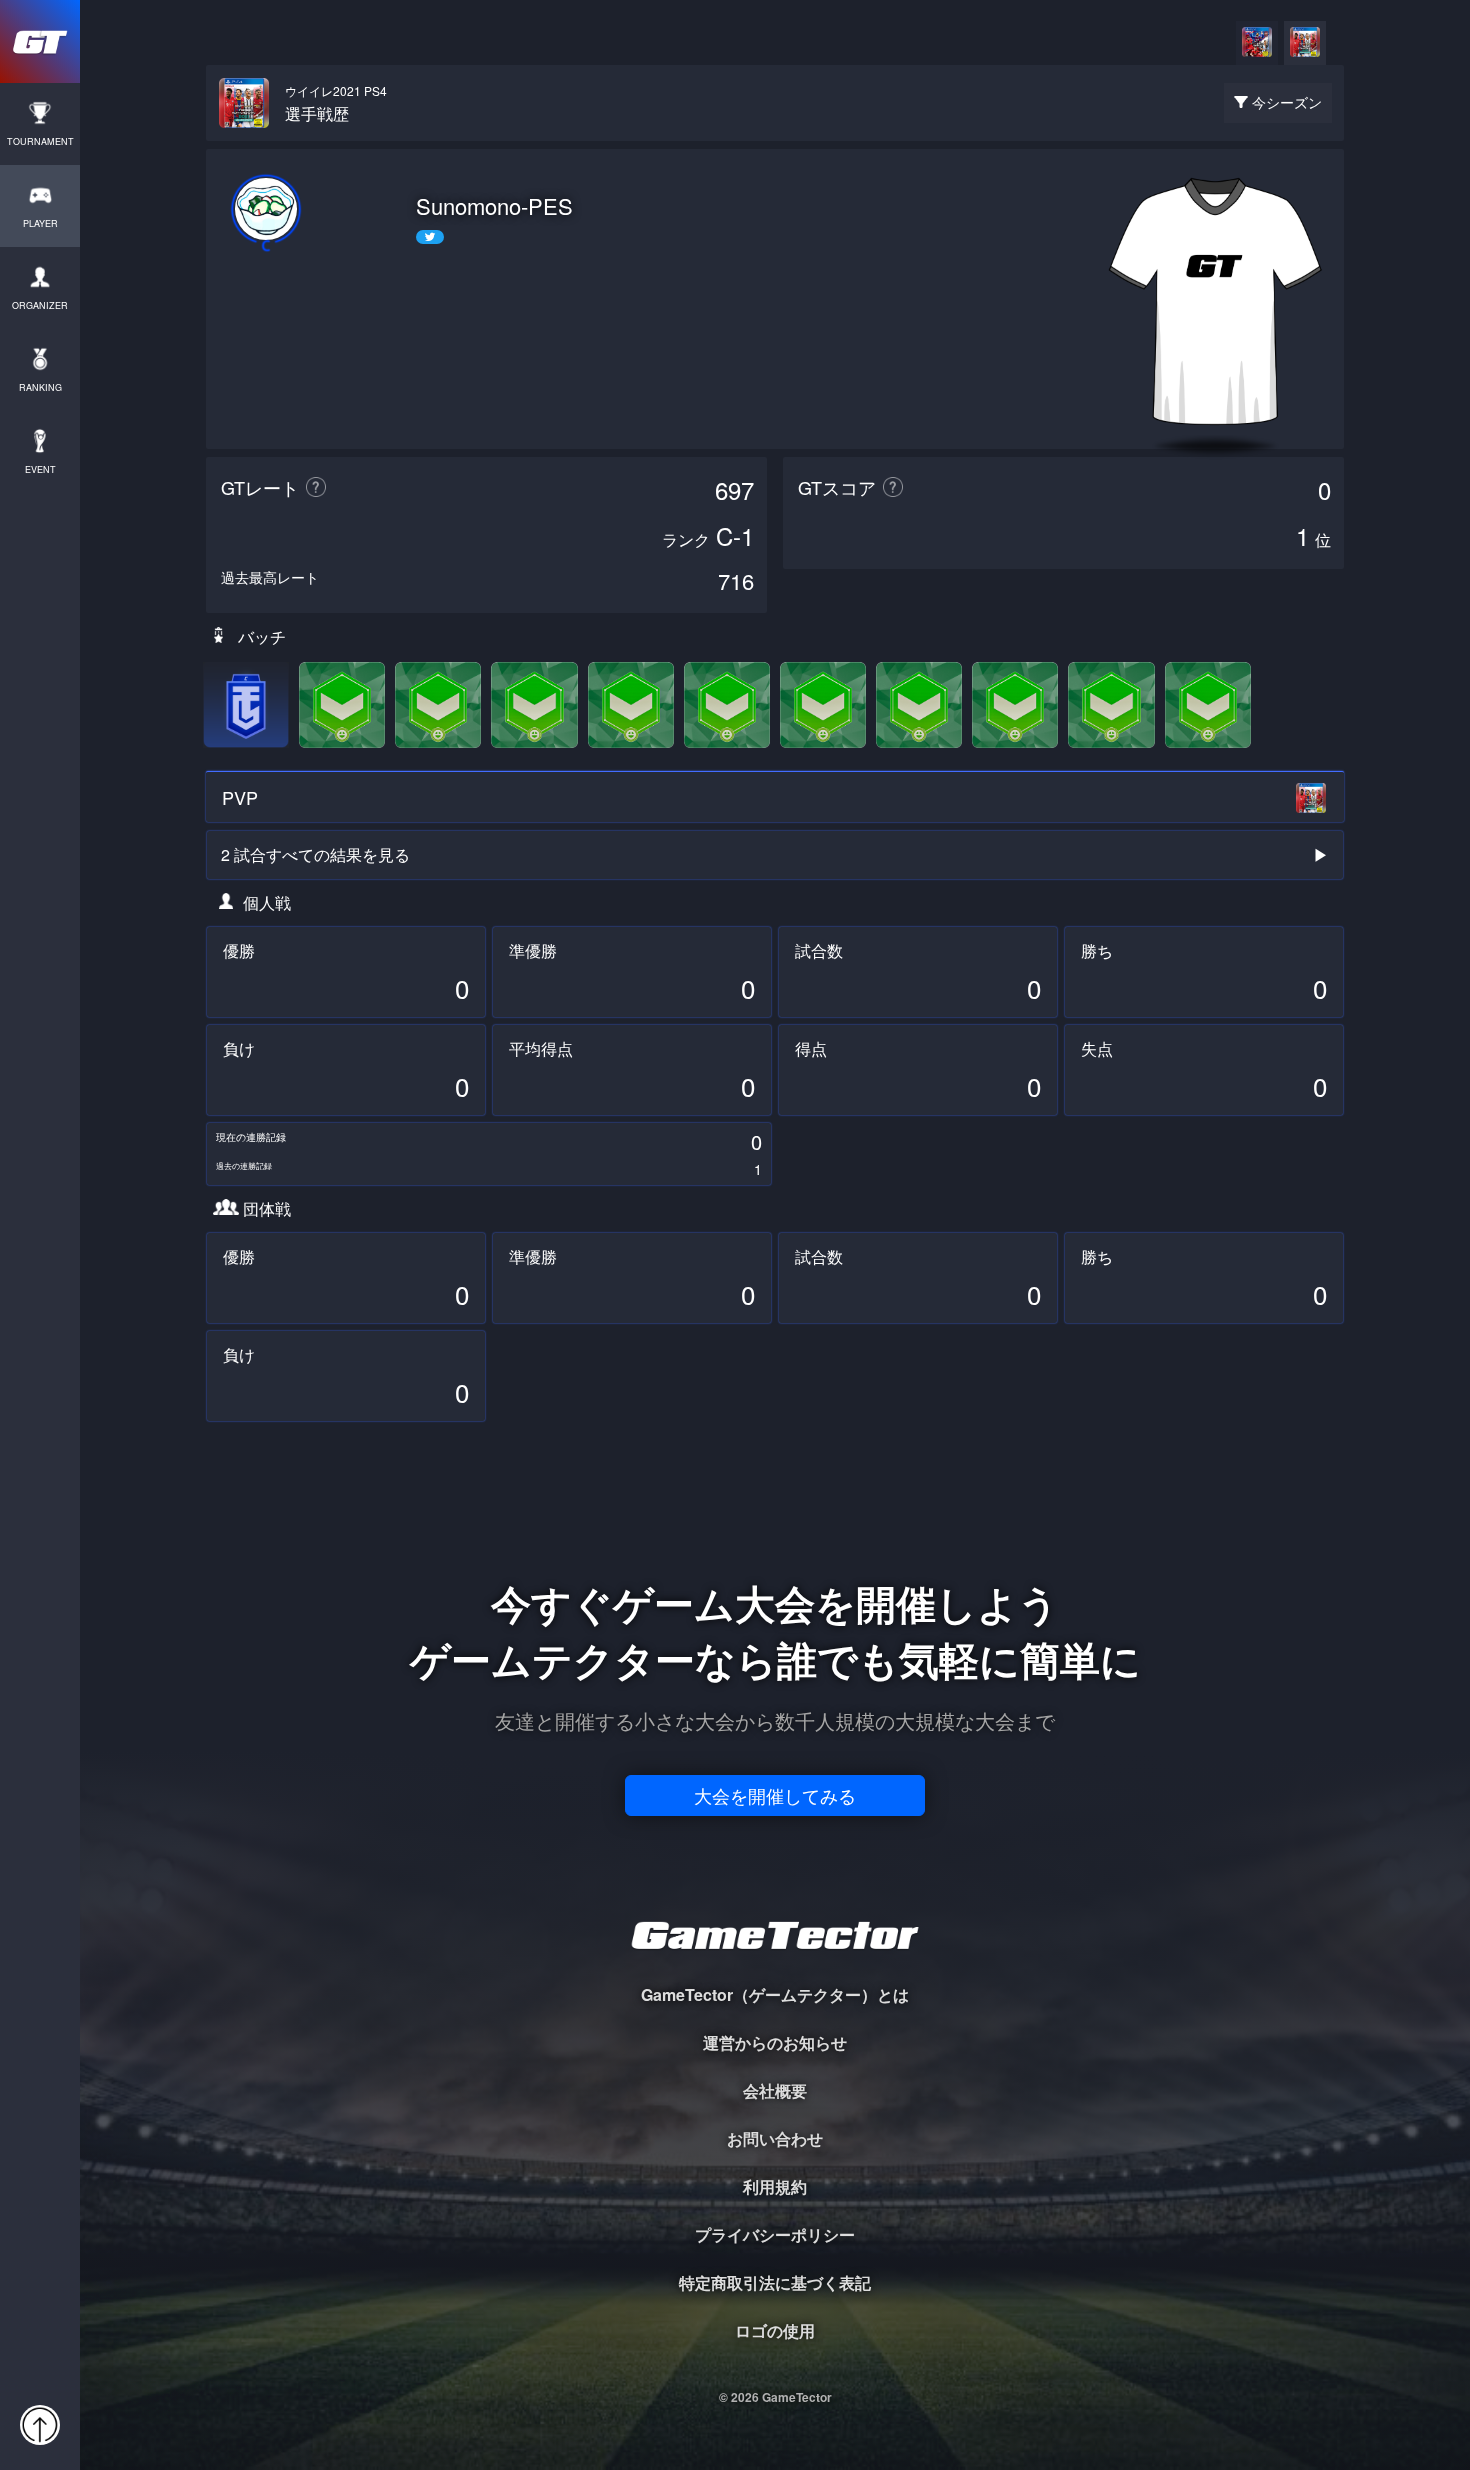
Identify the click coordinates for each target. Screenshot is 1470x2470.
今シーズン (1287, 102)
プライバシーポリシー (775, 2234)
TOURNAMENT (40, 141)
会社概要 (775, 2090)
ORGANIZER (40, 305)
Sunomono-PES (494, 206)
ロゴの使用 (775, 2330)
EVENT (40, 469)
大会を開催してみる (775, 1795)
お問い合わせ (775, 2138)
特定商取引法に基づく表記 (775, 2282)
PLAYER (40, 223)
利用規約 (775, 2186)
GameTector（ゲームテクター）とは (775, 1994)
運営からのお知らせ (775, 2042)
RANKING (40, 387)
